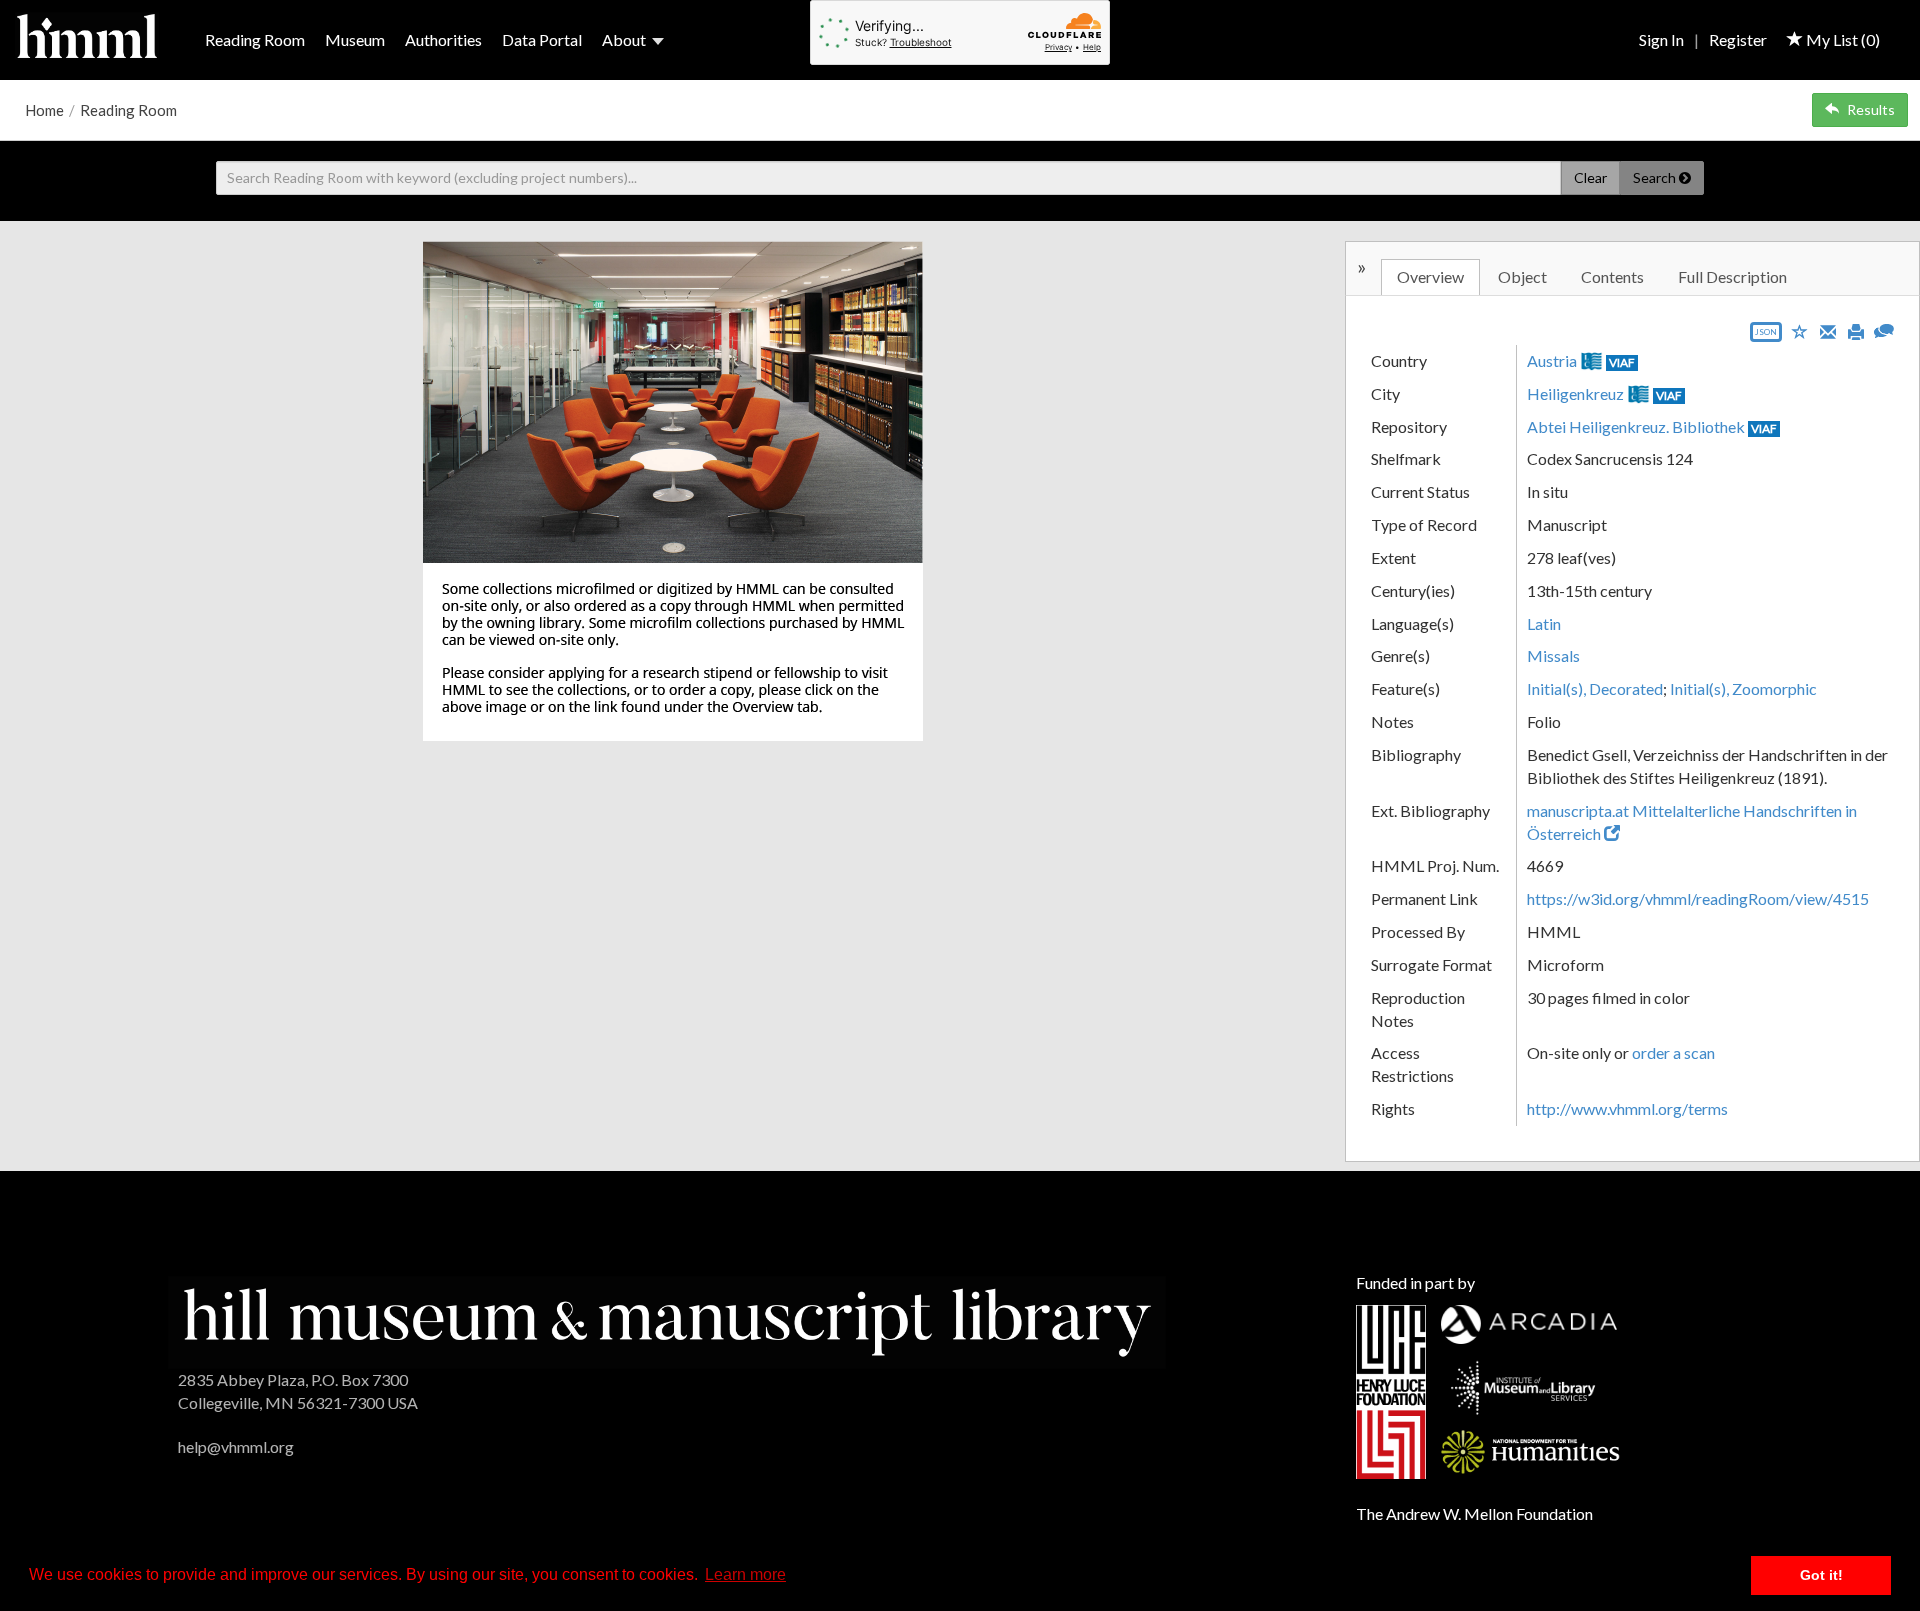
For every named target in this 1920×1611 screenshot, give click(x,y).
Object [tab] (1522, 276)
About (624, 39)
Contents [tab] (1612, 276)
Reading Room (255, 39)
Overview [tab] (1430, 276)
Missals (1553, 655)
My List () (1841, 39)
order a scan (1673, 1052)
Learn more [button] (745, 1574)
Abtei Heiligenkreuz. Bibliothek (1636, 426)
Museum (355, 39)
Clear (1590, 177)
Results (1871, 109)
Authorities (443, 39)
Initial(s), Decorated (1595, 688)
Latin (1544, 623)
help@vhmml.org (236, 1446)
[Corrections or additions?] (1884, 328)
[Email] (1828, 330)
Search (1656, 177)
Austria (1552, 360)
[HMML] (666, 1320)
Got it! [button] (1821, 1575)
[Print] (1856, 330)
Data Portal (542, 39)
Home (44, 110)
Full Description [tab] (1732, 276)
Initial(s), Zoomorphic (1743, 688)
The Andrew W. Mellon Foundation (1474, 1513)
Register (1738, 39)
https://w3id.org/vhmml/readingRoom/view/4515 (1698, 898)
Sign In (1661, 39)
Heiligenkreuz (1575, 393)
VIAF (1622, 362)
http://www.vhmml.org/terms (1627, 1108)
